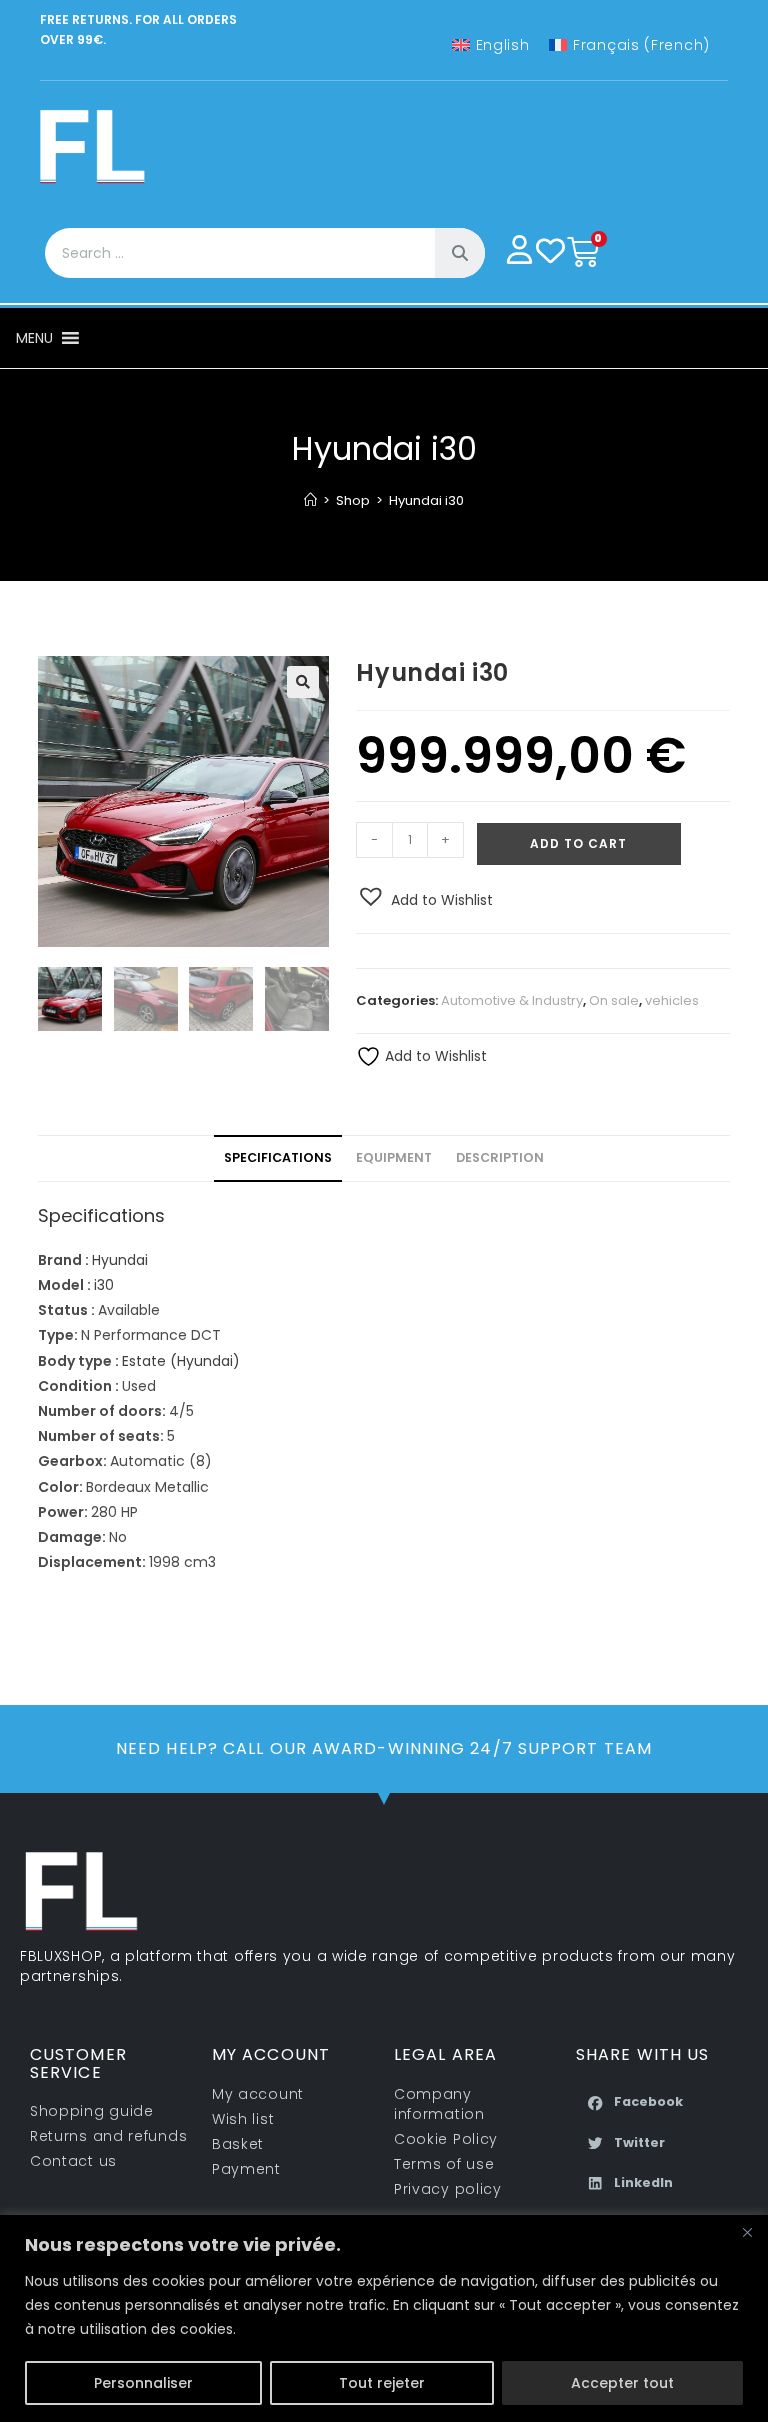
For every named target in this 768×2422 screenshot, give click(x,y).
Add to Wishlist (434, 1056)
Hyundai (120, 1260)
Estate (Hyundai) (181, 1361)
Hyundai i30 (426, 500)
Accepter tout (622, 2383)
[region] (384, 2318)
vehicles (672, 1000)
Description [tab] (500, 1157)
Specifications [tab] (278, 1157)
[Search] (460, 253)
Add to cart (578, 843)
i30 (104, 1285)
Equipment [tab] (394, 1157)
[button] (34, 338)
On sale (614, 1000)
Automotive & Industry (512, 1000)
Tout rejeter (382, 2383)
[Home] (310, 500)
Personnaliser (143, 2383)
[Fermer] (747, 2232)
